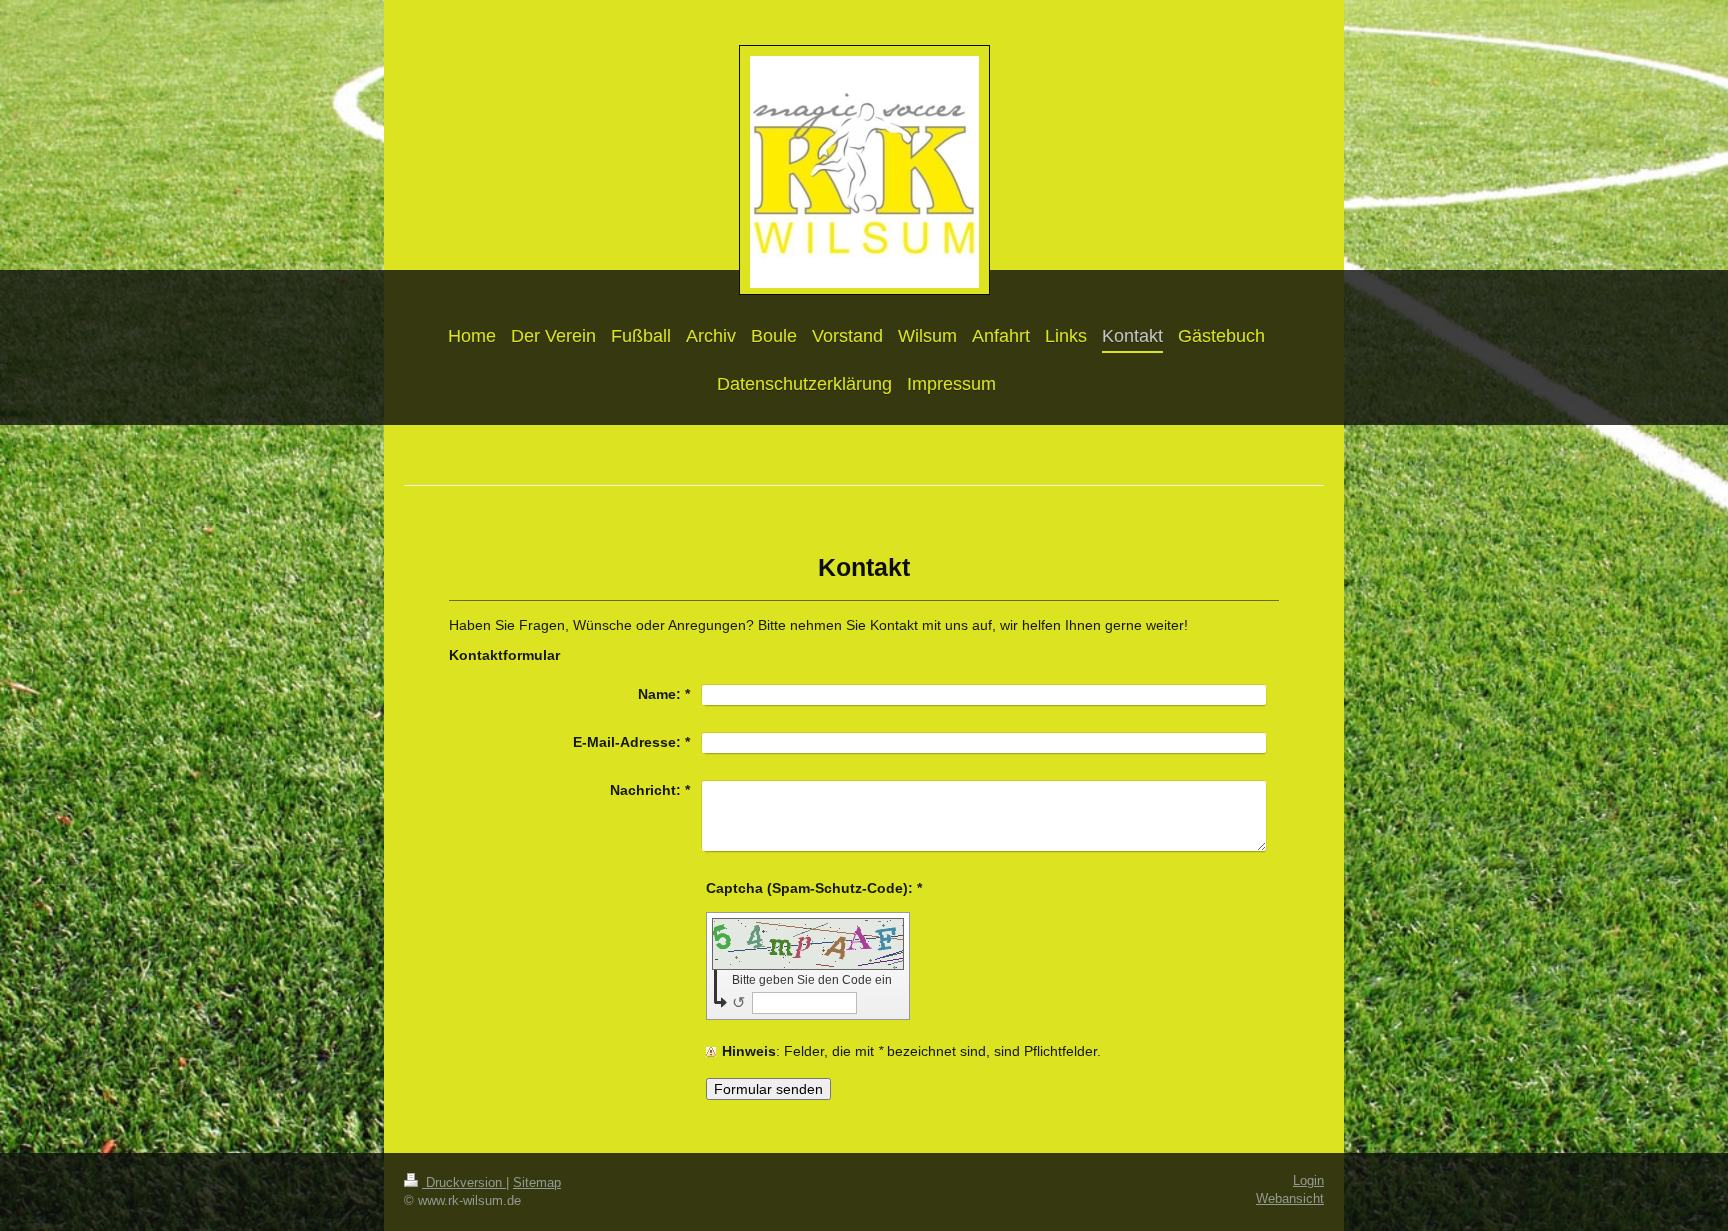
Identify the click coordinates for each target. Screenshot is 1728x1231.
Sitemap (537, 1183)
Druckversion (464, 1183)
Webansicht (1290, 1199)
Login (1308, 1181)
